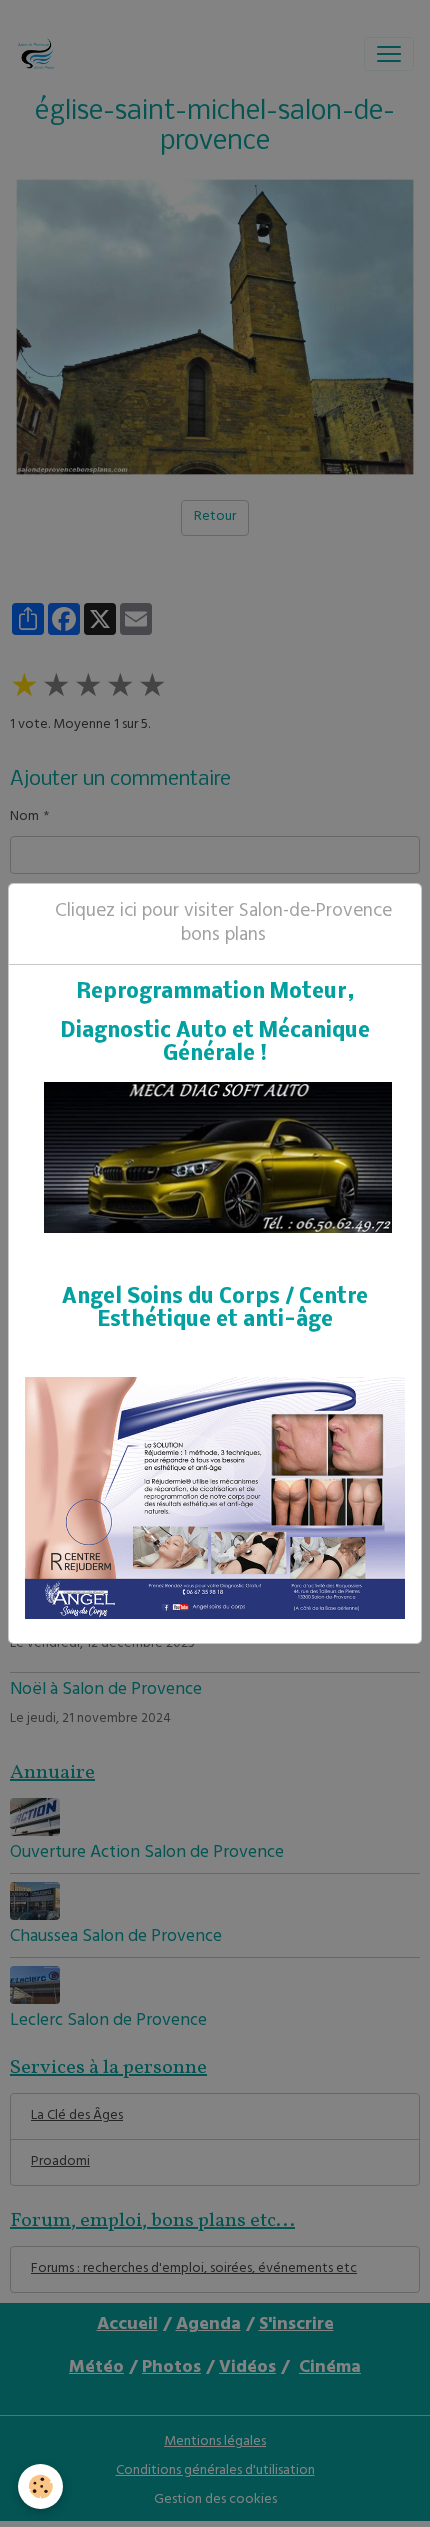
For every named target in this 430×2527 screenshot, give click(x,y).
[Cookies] (40, 2486)
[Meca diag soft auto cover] (218, 1158)
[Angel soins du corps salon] (215, 1498)
